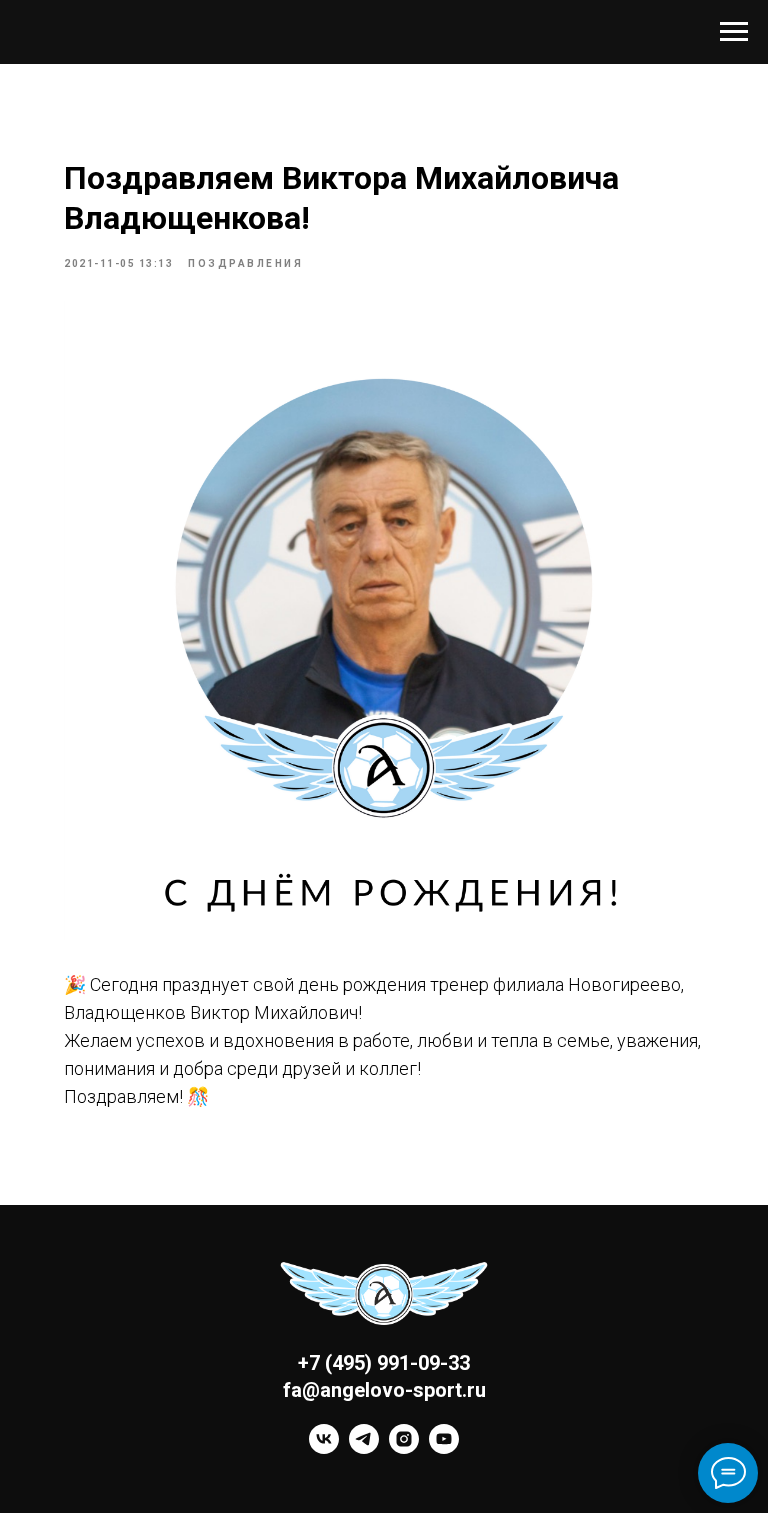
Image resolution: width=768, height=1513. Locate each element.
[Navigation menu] (734, 32)
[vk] (324, 1448)
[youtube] (444, 1448)
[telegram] (364, 1448)
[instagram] (404, 1448)
